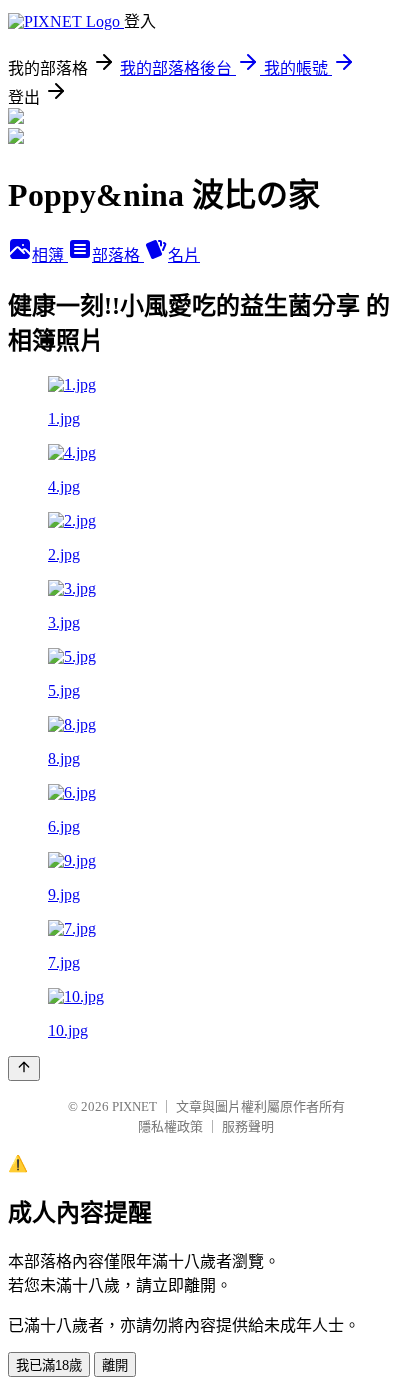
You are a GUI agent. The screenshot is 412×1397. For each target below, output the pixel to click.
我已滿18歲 (49, 1365)
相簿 (50, 255)
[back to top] (24, 1068)
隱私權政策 (170, 1126)
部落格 (118, 255)
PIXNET (134, 1106)
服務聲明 (248, 1126)
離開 (115, 1365)
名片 (184, 255)
